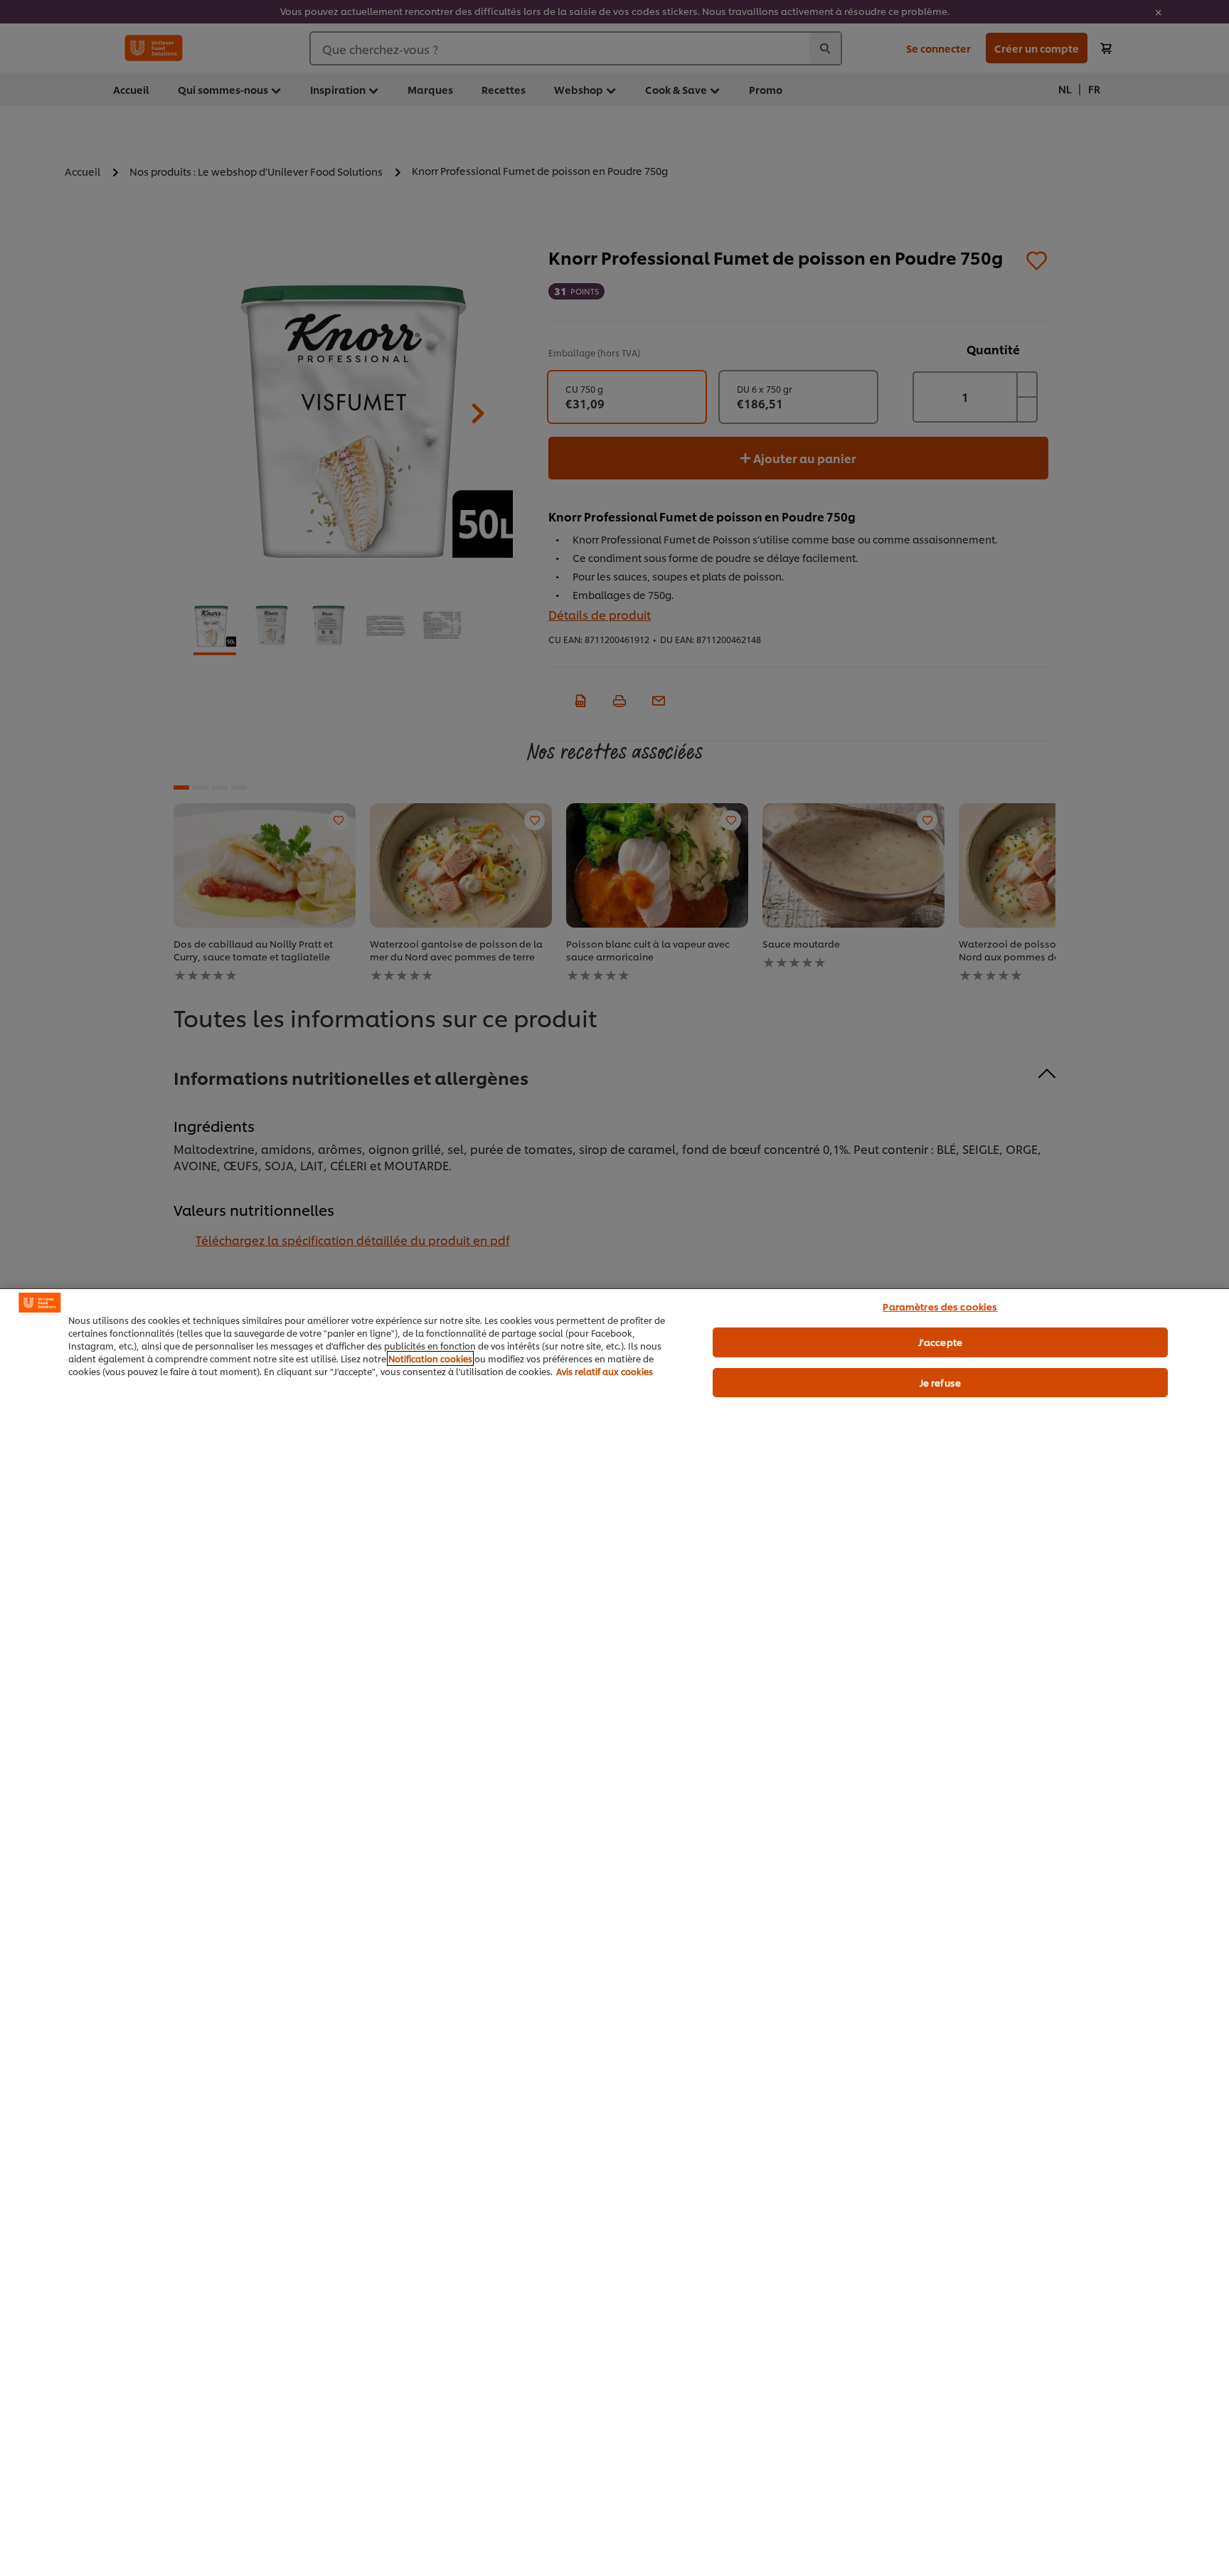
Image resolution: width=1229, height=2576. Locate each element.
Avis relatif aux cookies (605, 1371)
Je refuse (940, 1382)
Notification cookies (430, 1358)
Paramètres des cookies (940, 1306)
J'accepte (940, 1342)
